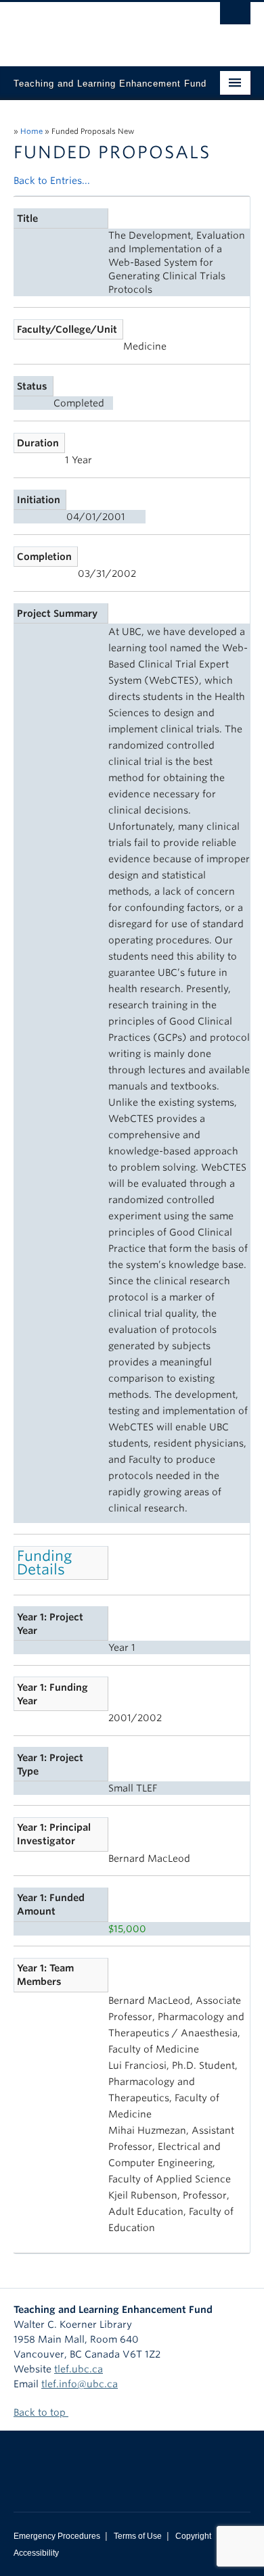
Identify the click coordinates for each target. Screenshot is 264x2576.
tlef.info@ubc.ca (80, 2384)
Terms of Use (138, 2536)
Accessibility (36, 2553)
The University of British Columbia (96, 28)
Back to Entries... (52, 181)
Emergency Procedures (57, 2536)
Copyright (193, 2536)
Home (31, 131)
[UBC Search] (235, 17)
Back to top (41, 2412)
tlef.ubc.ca (79, 2369)
